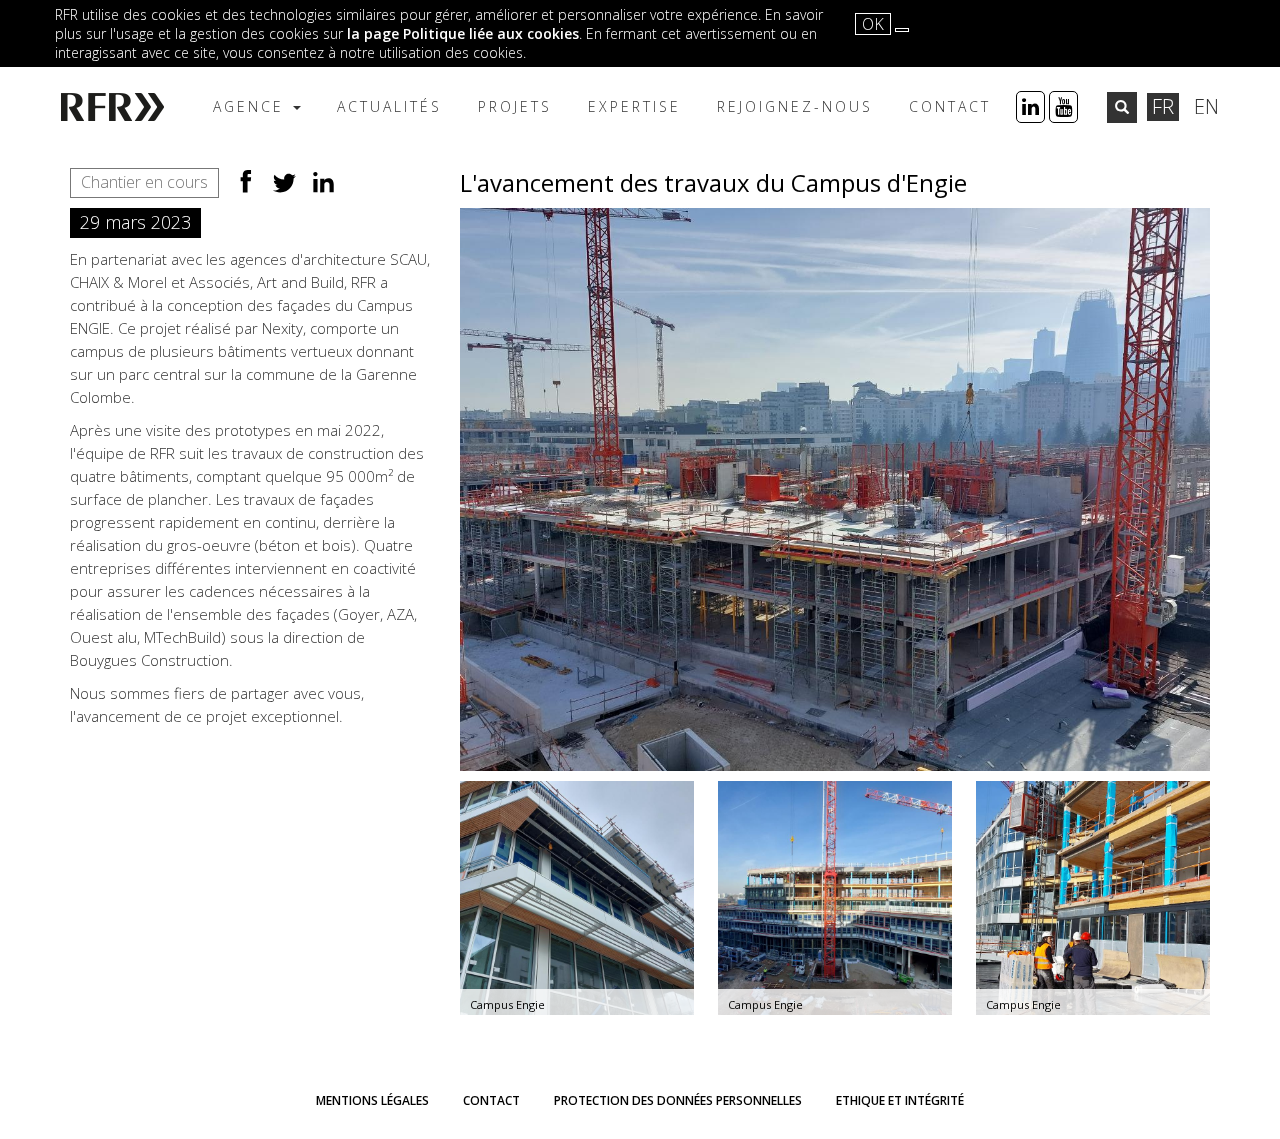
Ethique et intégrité (900, 1100)
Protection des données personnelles (678, 1100)
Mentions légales (372, 1100)
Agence (252, 106)
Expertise (634, 106)
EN (1206, 106)
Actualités (389, 106)
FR (1163, 106)
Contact (950, 106)
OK (873, 24)
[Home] (122, 107)
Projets (515, 106)
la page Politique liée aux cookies (463, 33)
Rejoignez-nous (795, 106)
